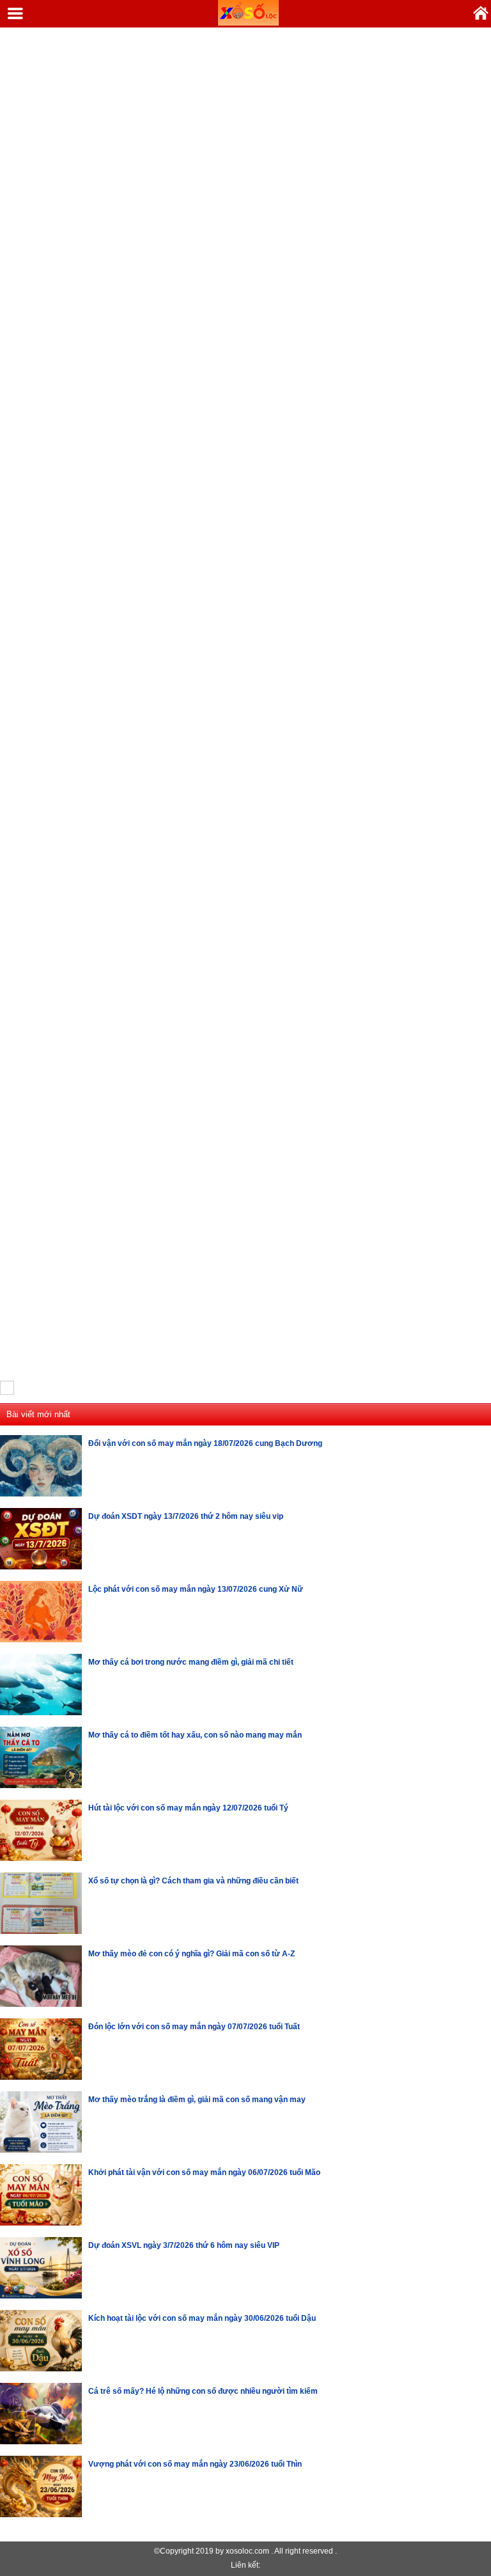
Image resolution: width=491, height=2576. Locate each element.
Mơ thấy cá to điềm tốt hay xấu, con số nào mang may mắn (195, 1735)
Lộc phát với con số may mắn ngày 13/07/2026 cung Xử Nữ (196, 1589)
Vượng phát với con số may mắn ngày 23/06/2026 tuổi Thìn (195, 2464)
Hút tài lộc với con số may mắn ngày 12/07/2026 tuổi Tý (188, 1808)
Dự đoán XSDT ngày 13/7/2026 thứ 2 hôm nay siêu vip (186, 1516)
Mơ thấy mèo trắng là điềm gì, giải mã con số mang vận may (197, 2100)
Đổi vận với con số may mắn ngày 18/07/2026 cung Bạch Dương (205, 1443)
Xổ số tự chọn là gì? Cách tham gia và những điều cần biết (193, 1881)
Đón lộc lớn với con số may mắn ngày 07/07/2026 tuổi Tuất (194, 2027)
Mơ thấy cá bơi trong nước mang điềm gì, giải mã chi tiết (191, 1662)
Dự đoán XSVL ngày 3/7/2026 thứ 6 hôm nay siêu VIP (184, 2245)
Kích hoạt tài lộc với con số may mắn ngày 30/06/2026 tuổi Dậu (202, 2318)
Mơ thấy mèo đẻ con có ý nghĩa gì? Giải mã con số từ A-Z (191, 1954)
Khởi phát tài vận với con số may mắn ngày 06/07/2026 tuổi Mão (204, 2172)
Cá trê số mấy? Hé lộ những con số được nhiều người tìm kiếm (203, 2391)
